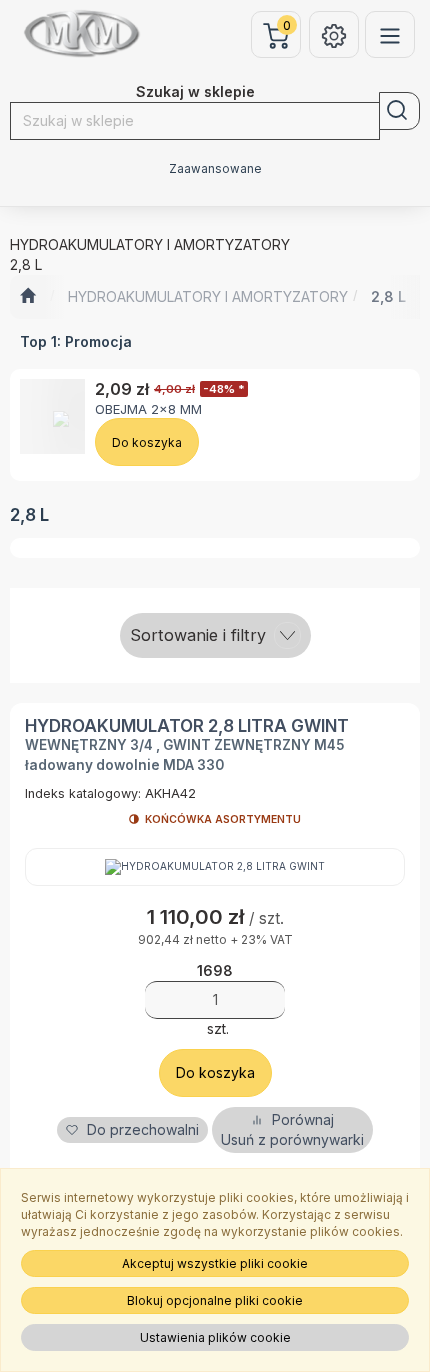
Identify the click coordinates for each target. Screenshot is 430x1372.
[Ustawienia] (334, 34)
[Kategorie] (390, 34)
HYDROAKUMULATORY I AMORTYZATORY (208, 296)
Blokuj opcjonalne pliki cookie (215, 1300)
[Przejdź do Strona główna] (27, 297)
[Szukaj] (399, 111)
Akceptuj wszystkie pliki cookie (215, 1263)
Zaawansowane (215, 169)
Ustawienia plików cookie (215, 1337)
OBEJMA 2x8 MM (148, 409)
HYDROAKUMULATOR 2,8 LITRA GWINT (187, 726)
